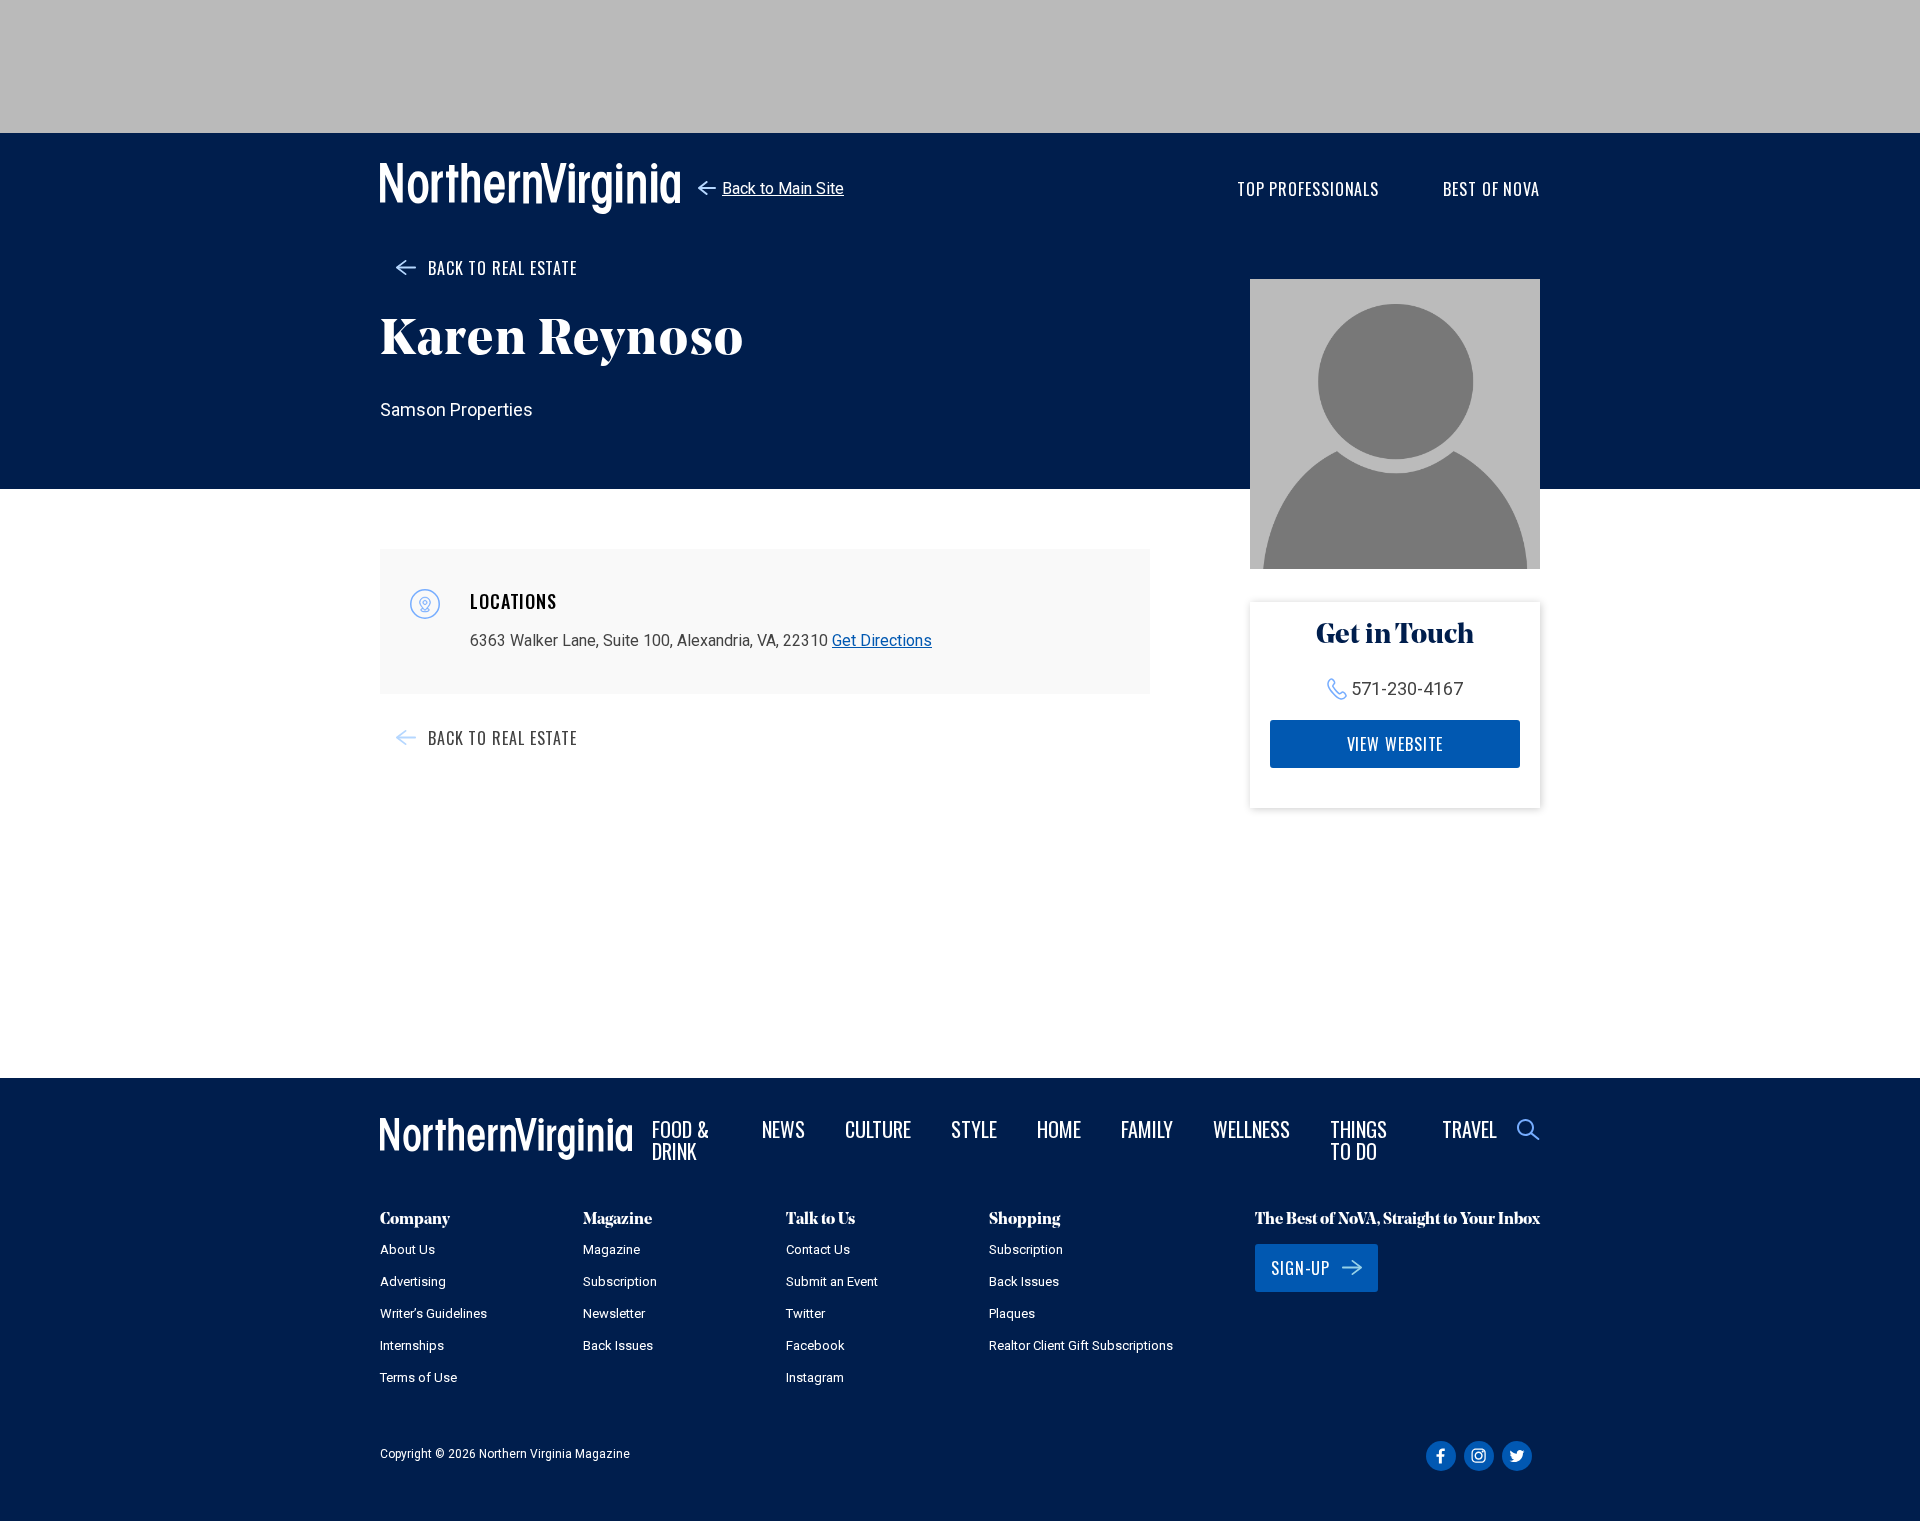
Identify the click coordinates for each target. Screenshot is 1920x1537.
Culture (878, 1129)
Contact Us (818, 1249)
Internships (412, 1345)
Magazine (611, 1249)
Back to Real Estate (502, 268)
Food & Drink (680, 1140)
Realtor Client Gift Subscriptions (1081, 1345)
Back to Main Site (783, 188)
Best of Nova (1491, 189)
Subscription (620, 1281)
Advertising (413, 1281)
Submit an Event (832, 1281)
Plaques (1012, 1313)
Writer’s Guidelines (433, 1313)
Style (974, 1129)
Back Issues (618, 1345)
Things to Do (1358, 1140)
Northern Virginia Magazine (530, 188)
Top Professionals (1308, 189)
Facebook (815, 1345)
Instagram (815, 1377)
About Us (407, 1249)
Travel (1469, 1129)
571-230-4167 (1407, 688)
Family (1147, 1129)
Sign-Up (1300, 1268)
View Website (1395, 744)
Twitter (805, 1313)
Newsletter (614, 1313)
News (783, 1129)
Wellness (1251, 1129)
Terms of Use (418, 1377)
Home (1059, 1129)
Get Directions (882, 640)
